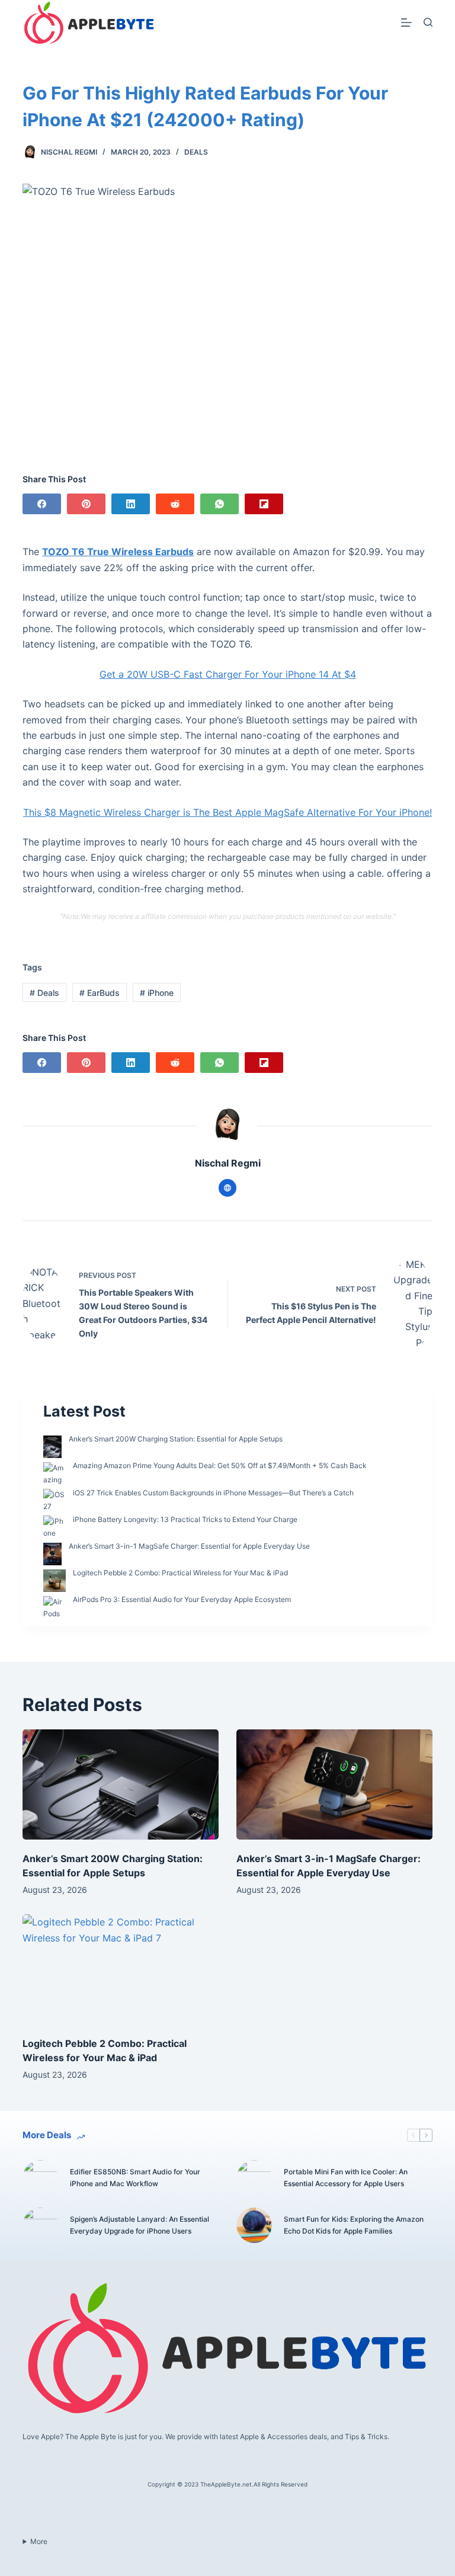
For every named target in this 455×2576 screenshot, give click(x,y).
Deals (196, 152)
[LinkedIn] (131, 504)
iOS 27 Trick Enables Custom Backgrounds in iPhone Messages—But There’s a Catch (213, 1493)
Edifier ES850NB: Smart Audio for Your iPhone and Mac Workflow (135, 2178)
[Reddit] (175, 504)
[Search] (428, 22)
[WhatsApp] (220, 504)
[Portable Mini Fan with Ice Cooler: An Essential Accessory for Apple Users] (254, 2178)
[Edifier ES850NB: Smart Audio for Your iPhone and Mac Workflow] (40, 2178)
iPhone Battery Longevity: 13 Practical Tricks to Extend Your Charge (185, 1519)
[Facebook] (42, 504)
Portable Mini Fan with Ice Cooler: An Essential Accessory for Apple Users (346, 2178)
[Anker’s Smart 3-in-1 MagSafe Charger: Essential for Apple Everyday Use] (334, 1784)
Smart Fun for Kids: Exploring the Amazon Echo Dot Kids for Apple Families (354, 2225)
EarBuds (100, 993)
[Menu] (406, 23)
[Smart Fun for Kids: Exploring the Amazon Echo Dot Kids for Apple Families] (254, 2225)
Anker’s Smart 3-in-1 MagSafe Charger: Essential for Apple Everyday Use (189, 1546)
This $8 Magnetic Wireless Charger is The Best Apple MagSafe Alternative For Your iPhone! (227, 812)
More (39, 2541)
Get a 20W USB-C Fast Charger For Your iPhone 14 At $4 (228, 674)
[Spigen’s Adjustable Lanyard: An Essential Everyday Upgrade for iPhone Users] (40, 2225)
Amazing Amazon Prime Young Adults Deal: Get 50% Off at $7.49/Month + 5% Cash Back (220, 1465)
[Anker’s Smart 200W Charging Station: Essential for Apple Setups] (121, 1784)
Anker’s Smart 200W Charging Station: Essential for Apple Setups (176, 1439)
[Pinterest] (86, 504)
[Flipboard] (264, 504)
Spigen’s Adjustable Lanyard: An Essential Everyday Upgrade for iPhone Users (140, 2225)
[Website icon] (227, 1188)
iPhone (157, 993)
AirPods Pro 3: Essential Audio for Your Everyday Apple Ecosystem (182, 1599)
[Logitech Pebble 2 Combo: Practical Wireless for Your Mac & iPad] (121, 1969)
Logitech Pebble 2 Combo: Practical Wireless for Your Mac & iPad (180, 1573)
